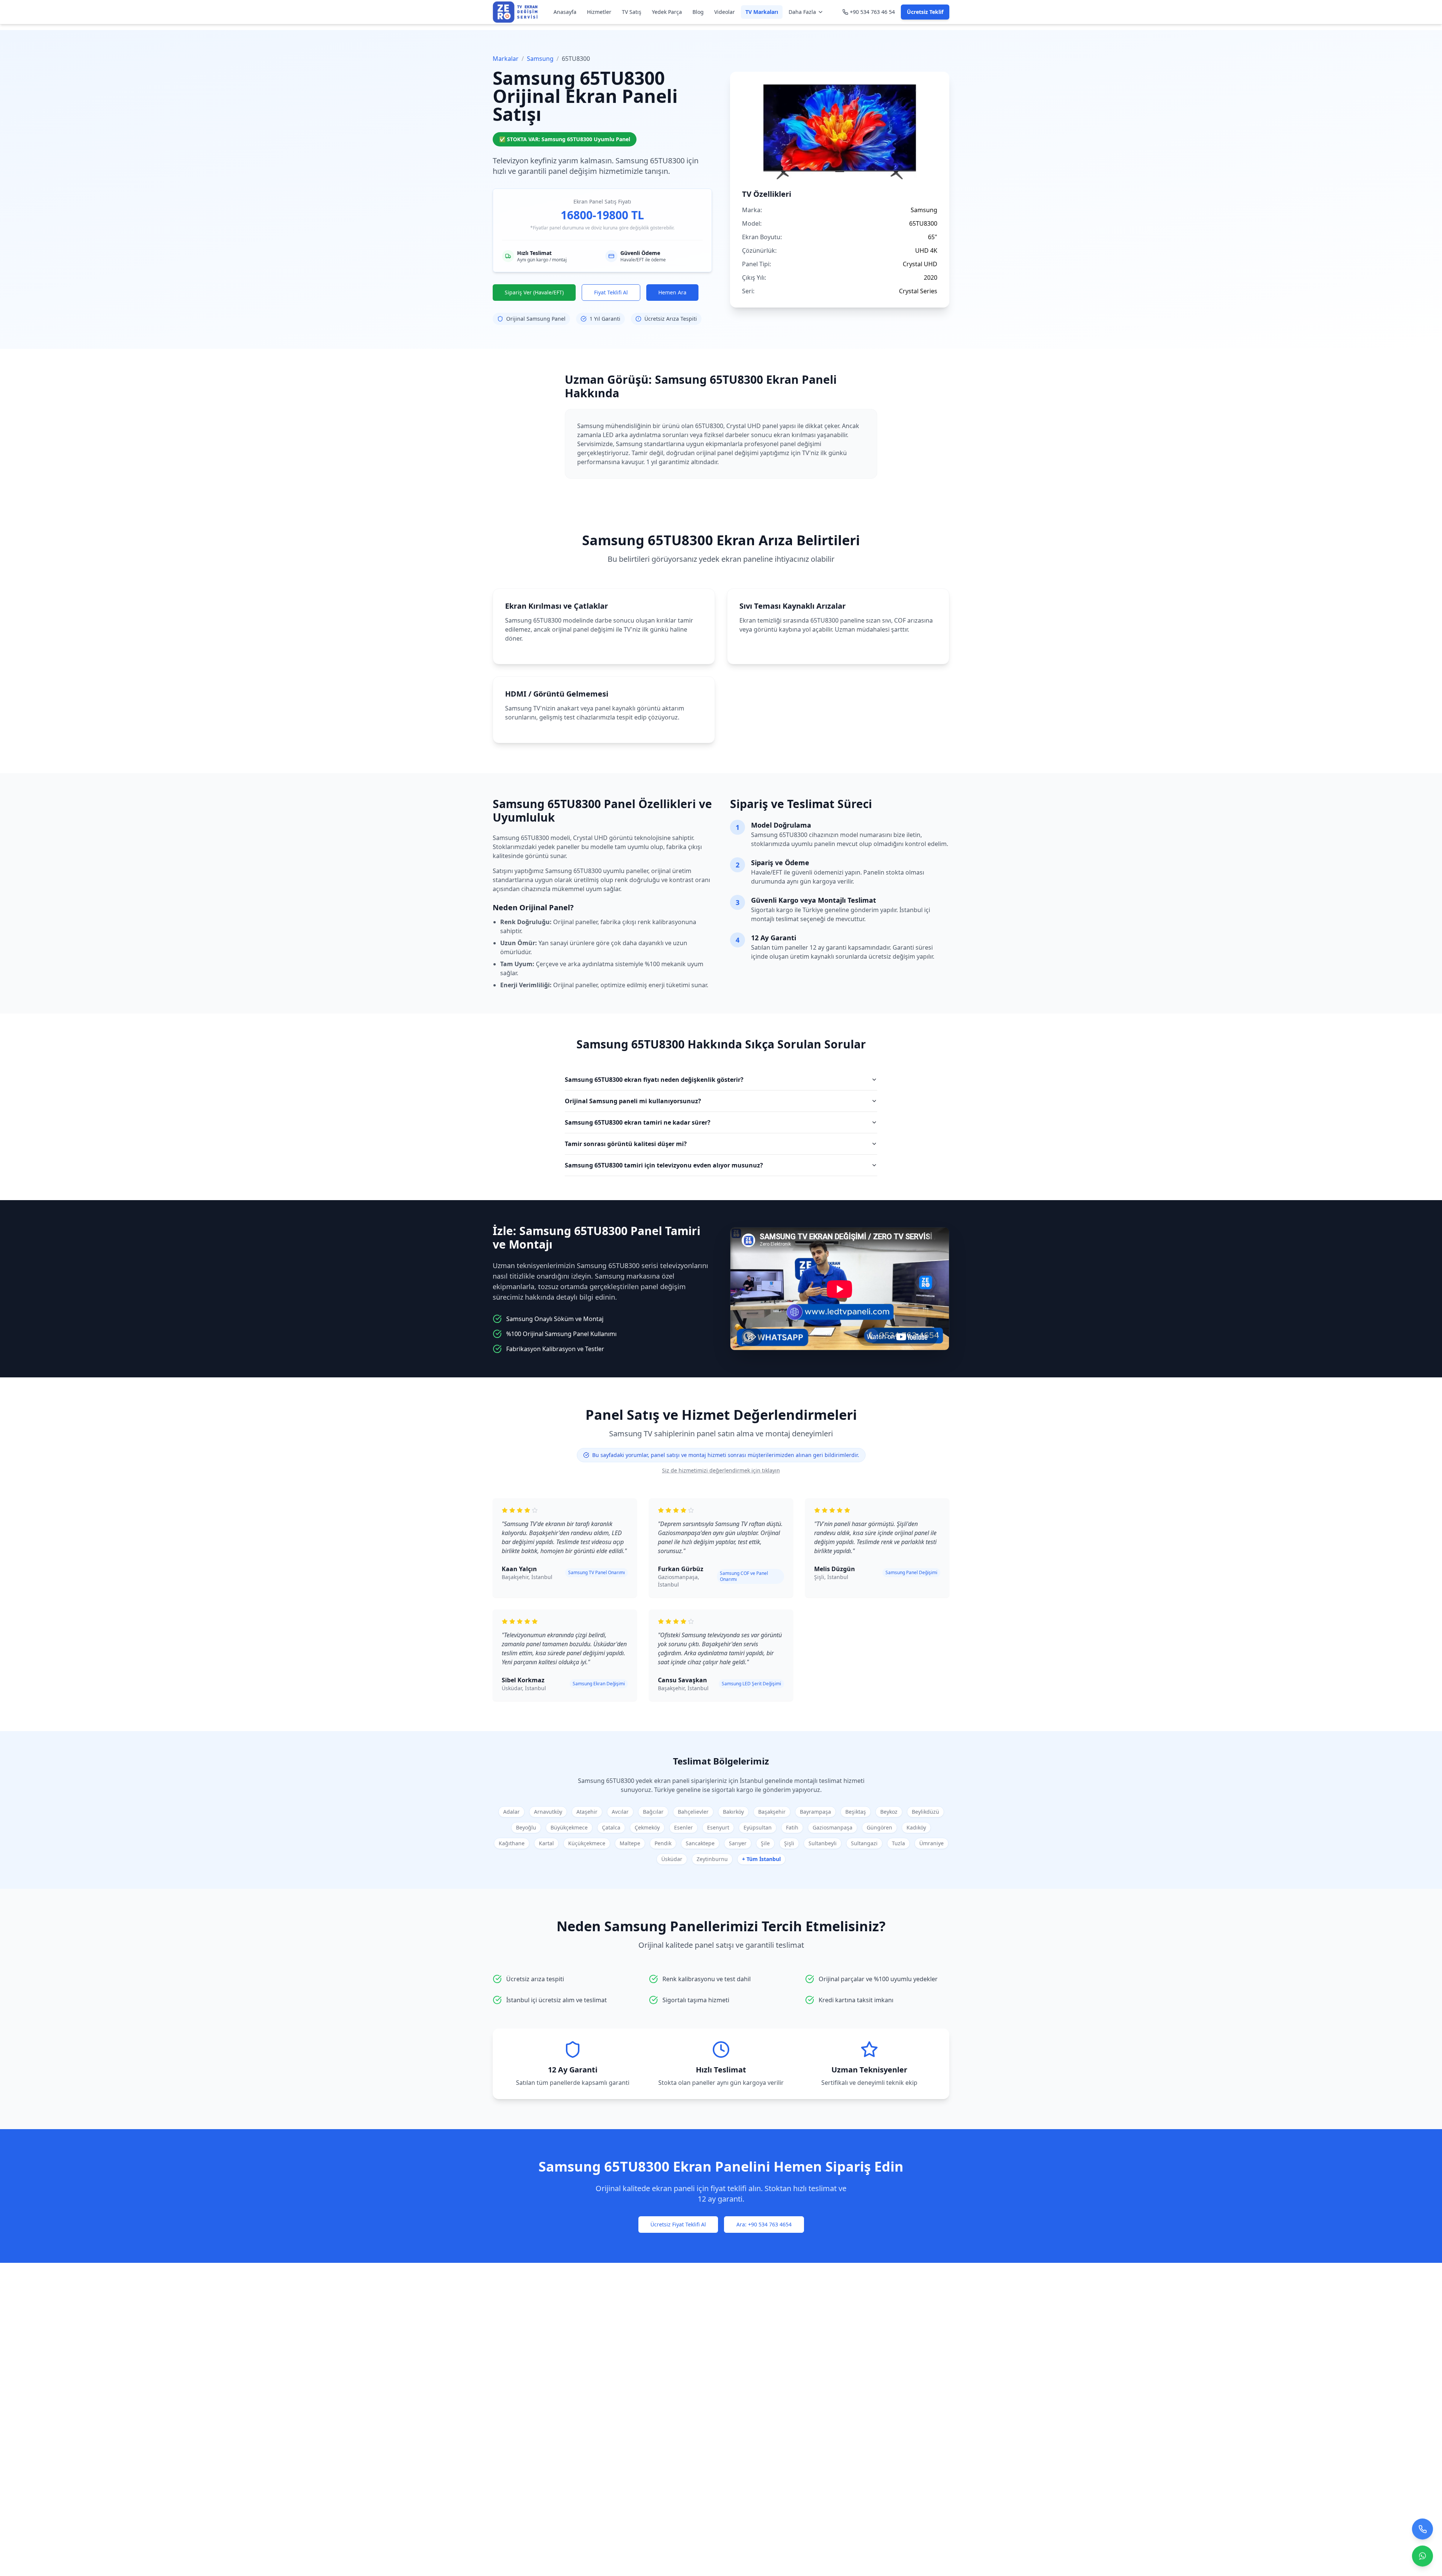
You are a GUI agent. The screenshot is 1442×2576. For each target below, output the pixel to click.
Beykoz (889, 1812)
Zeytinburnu (712, 1859)
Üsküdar (672, 1859)
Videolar (725, 12)
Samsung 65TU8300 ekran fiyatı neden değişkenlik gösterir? (654, 1080)
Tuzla (898, 1843)
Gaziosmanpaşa (833, 1827)
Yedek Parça (667, 12)
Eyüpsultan (758, 1827)
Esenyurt (718, 1827)
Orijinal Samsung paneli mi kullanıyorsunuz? (633, 1101)
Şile (765, 1843)
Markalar (506, 59)
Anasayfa (565, 12)
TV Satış (632, 12)
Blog (698, 12)
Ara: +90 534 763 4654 (764, 2224)
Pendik (663, 1843)
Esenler (683, 1827)
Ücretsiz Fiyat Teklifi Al (678, 2224)
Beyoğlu (526, 1827)
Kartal (546, 1843)
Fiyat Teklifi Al (611, 292)
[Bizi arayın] (1422, 2526)
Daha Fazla (802, 12)
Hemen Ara (672, 292)
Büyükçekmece (569, 1827)
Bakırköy (733, 1812)
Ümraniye (931, 1843)
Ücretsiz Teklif (925, 12)
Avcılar (620, 1812)
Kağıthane (512, 1843)
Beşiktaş (856, 1812)
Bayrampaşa (815, 1812)
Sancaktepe (700, 1843)
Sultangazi (864, 1843)
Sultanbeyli (823, 1843)
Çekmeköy (647, 1827)
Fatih (792, 1827)
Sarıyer (738, 1843)
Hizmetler (599, 12)
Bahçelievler (693, 1812)
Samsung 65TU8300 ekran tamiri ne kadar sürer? (638, 1122)
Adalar (511, 1812)
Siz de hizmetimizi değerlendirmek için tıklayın (721, 1470)
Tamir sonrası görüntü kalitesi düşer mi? (626, 1144)
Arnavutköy (548, 1812)
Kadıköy (916, 1827)
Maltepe (630, 1843)
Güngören (879, 1827)
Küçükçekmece (587, 1843)
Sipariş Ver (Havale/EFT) (534, 292)
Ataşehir (587, 1812)
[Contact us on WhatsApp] (1422, 2553)
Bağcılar (653, 1812)
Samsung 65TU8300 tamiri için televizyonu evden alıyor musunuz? (664, 1165)
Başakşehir (772, 1812)
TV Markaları (762, 12)
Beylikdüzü (925, 1812)
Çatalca (611, 1827)
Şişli (789, 1843)
